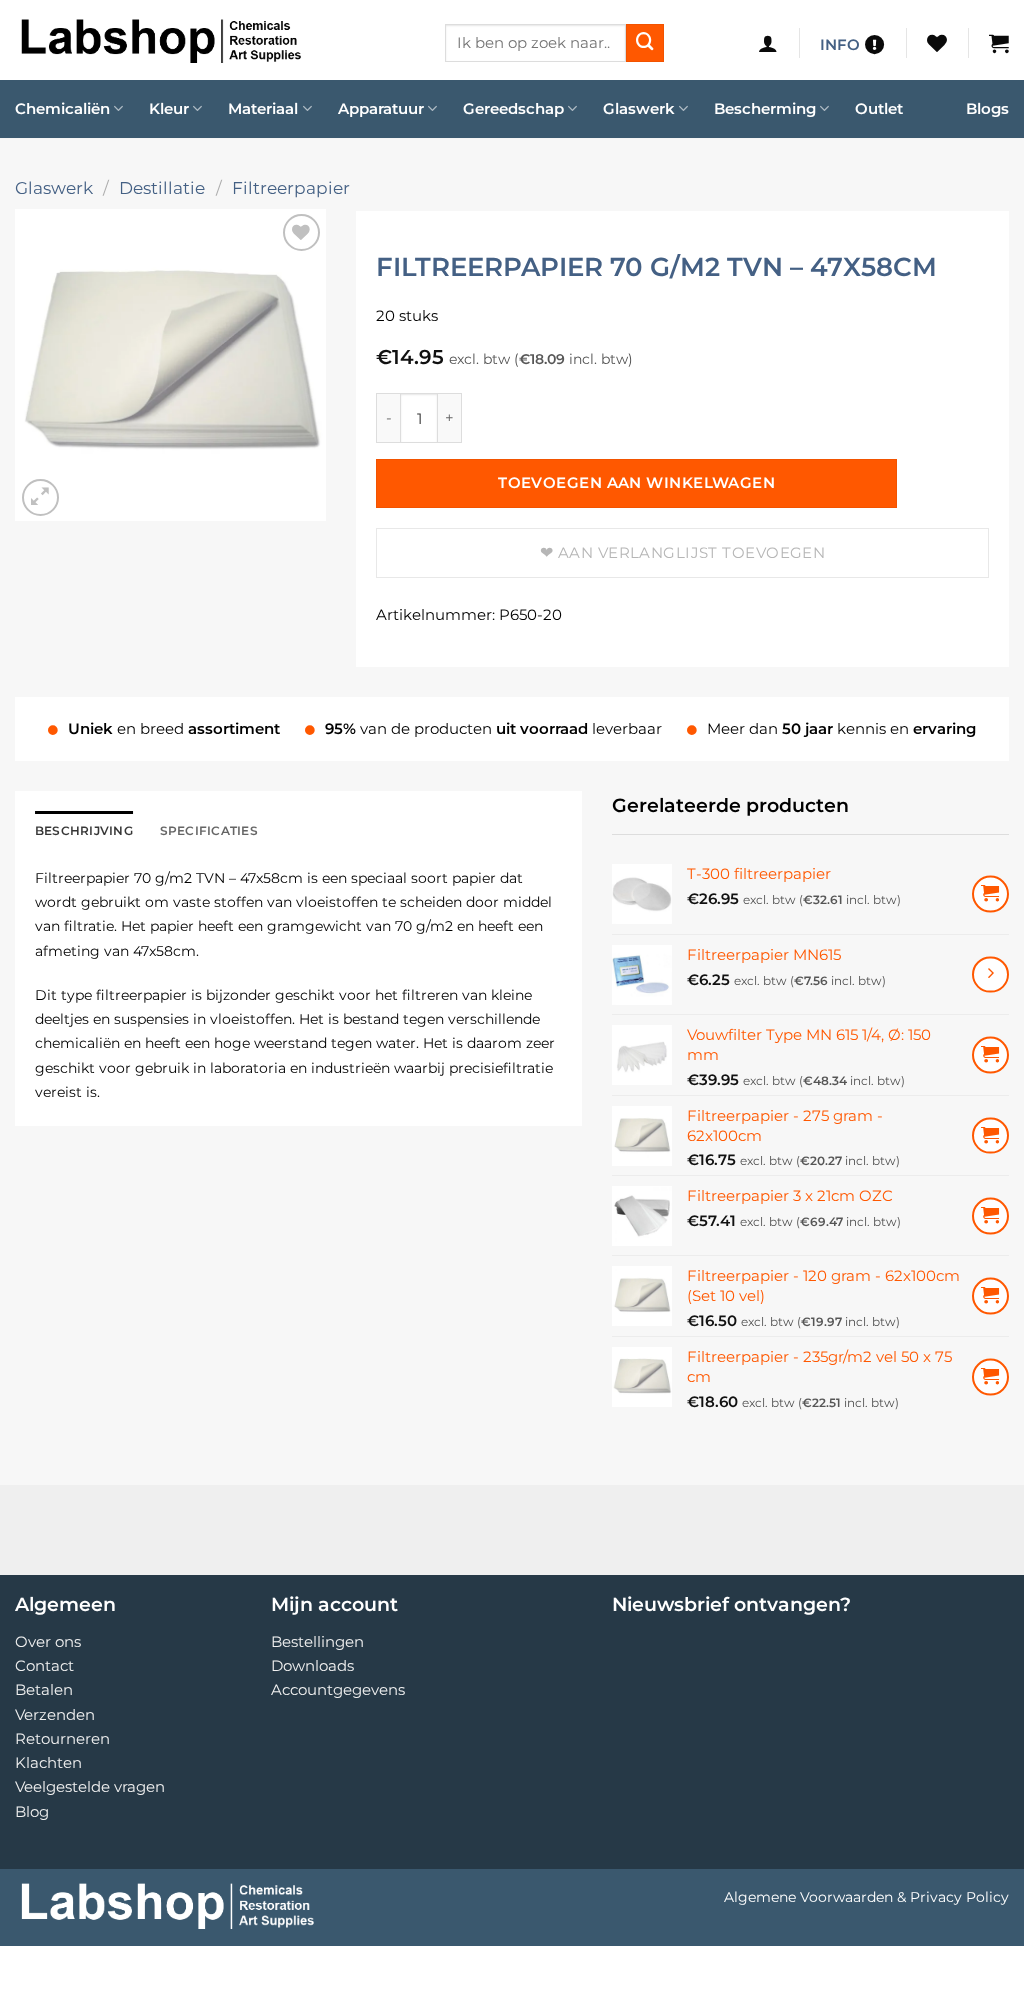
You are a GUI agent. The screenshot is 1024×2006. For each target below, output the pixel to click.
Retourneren (62, 1738)
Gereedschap (513, 108)
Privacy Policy (959, 1897)
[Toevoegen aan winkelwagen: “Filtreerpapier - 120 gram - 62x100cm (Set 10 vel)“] (990, 1296)
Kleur (169, 108)
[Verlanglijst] (937, 43)
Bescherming (765, 108)
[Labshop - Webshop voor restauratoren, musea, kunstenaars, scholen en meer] (215, 40)
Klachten (48, 1762)
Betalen (44, 1689)
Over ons (48, 1641)
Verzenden (55, 1714)
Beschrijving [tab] (84, 830)
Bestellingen (317, 1641)
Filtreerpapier (291, 187)
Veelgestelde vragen (90, 1786)
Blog (32, 1811)
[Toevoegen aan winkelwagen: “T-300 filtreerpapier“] (990, 894)
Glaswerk (639, 108)
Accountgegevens (338, 1689)
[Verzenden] (645, 43)
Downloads (312, 1665)
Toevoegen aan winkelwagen (636, 483)
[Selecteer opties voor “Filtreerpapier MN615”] (990, 974)
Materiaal (263, 108)
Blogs (987, 108)
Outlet (879, 108)
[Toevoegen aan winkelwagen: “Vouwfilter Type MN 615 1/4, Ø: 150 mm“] (990, 1054)
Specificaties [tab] (209, 830)
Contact (44, 1665)
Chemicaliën (62, 108)
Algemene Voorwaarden (808, 1897)
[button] (768, 43)
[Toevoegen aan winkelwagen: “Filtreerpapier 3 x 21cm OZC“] (990, 1216)
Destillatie (162, 187)
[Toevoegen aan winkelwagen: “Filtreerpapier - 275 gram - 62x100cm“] (990, 1135)
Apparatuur (381, 108)
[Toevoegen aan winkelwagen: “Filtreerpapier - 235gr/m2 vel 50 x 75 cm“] (990, 1377)
